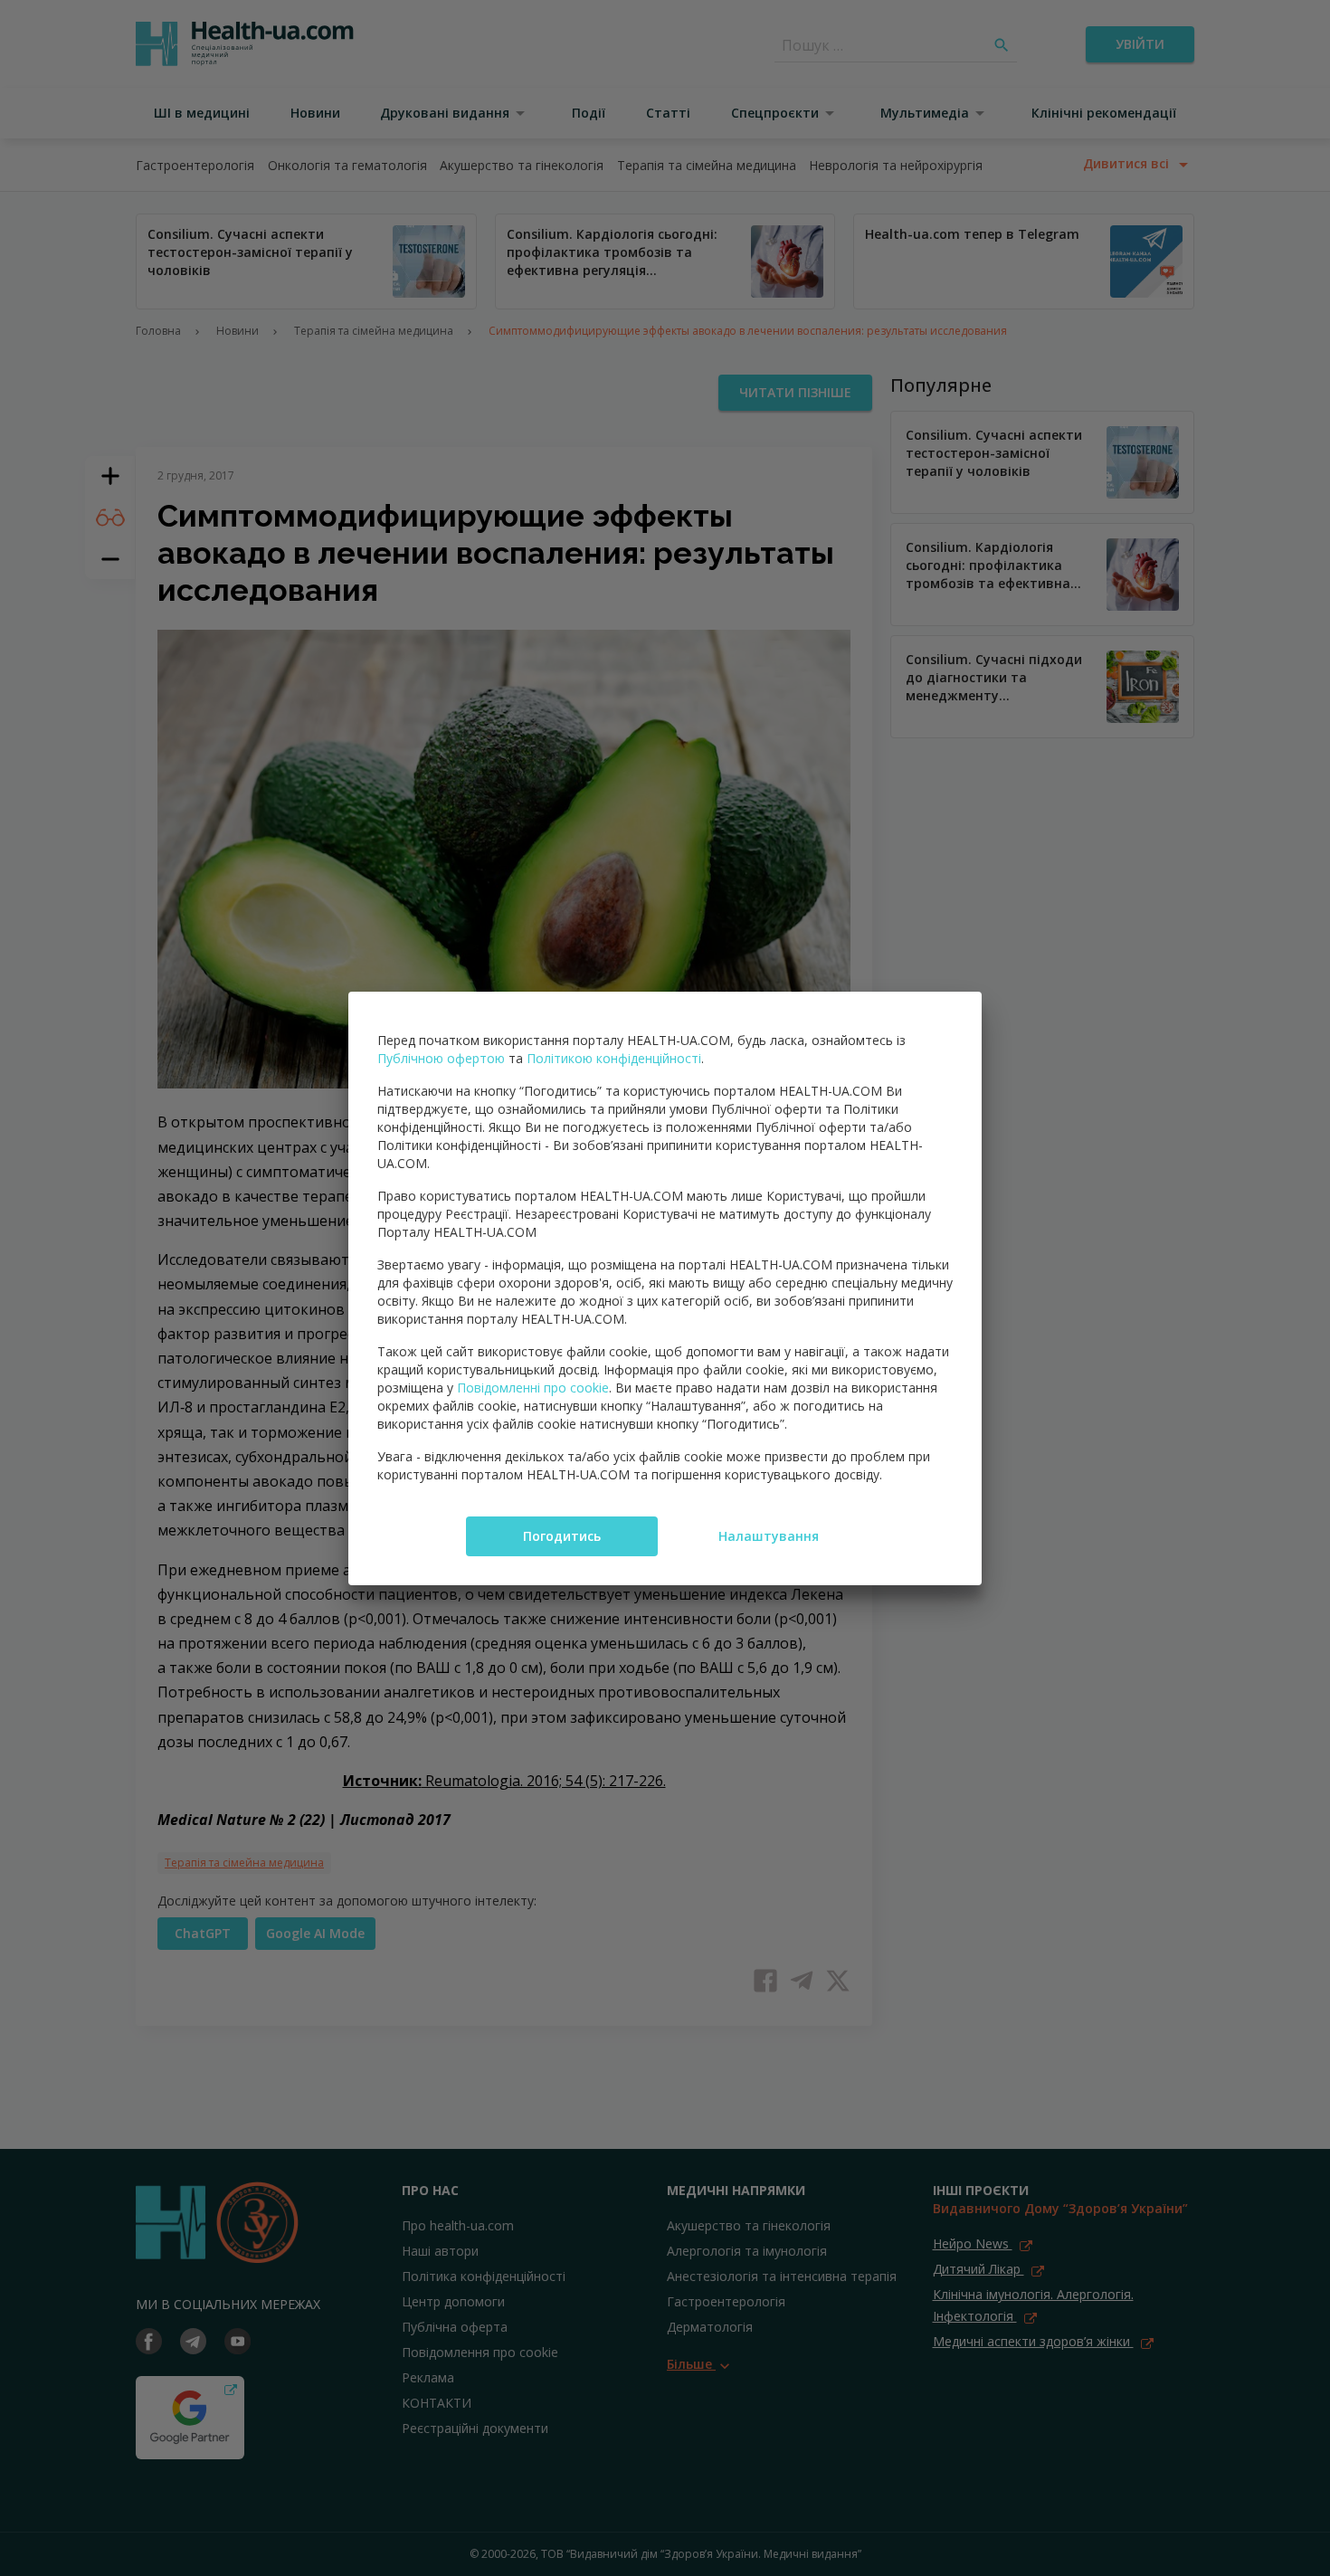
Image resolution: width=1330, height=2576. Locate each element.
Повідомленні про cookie (533, 1388)
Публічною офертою (441, 1058)
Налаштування (769, 1536)
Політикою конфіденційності (614, 1058)
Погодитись (562, 1536)
